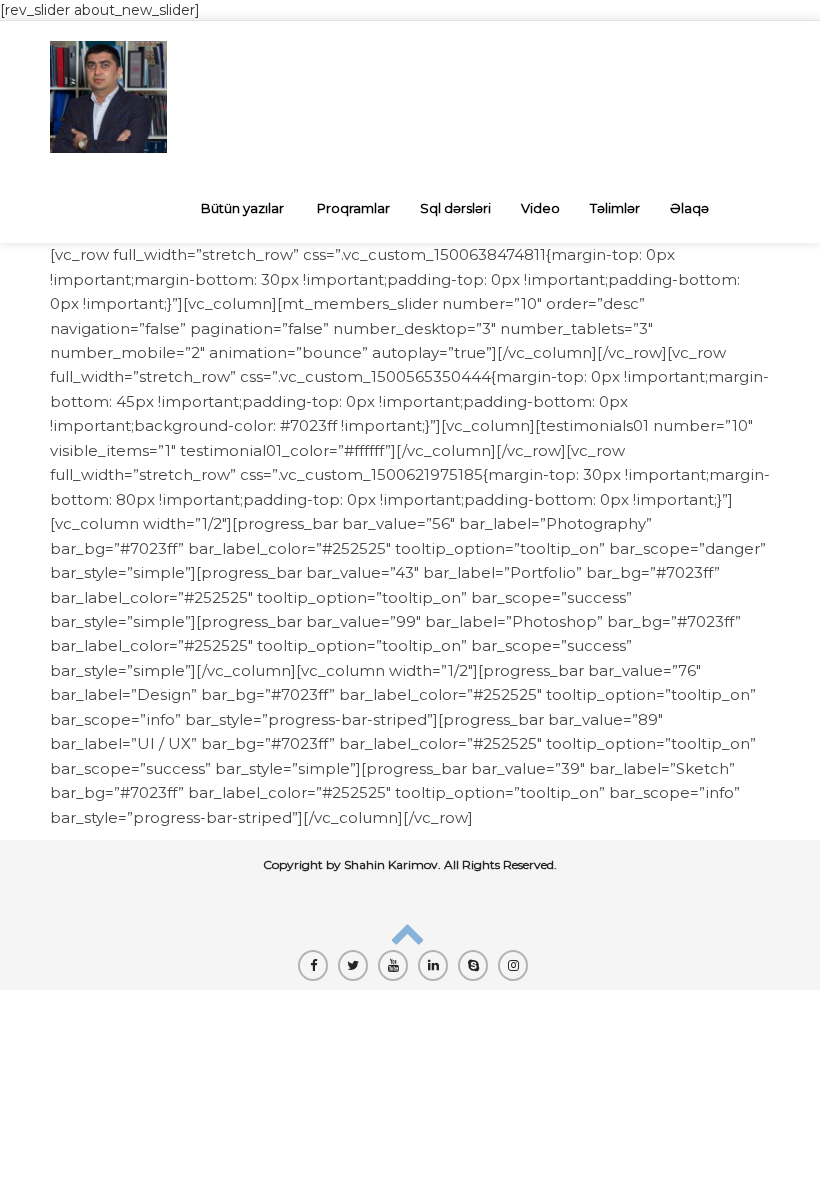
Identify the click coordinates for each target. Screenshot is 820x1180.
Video (540, 208)
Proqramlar (353, 208)
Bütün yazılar (242, 208)
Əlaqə (689, 208)
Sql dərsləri (455, 208)
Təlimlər (615, 208)
